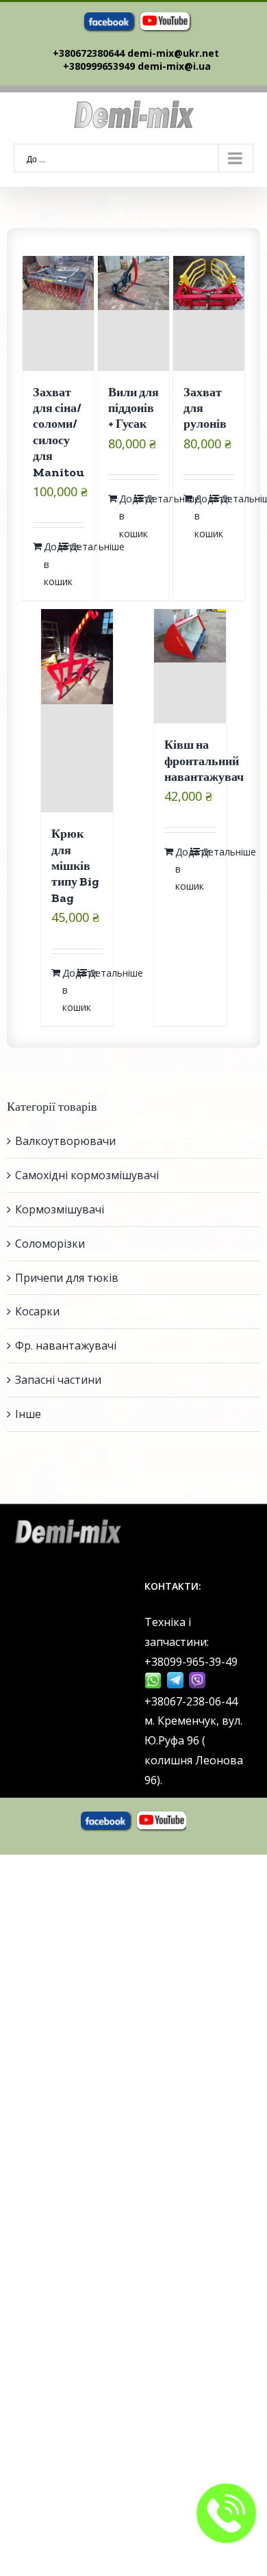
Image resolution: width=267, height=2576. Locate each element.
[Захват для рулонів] (209, 313)
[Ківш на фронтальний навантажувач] (190, 666)
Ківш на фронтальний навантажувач (204, 761)
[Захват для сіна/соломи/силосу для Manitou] (59, 313)
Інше (28, 1414)
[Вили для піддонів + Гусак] (134, 313)
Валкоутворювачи (65, 1141)
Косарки (37, 1311)
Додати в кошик (51, 564)
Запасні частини (58, 1380)
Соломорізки (50, 1244)
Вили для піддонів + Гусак (133, 408)
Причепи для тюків (67, 1278)
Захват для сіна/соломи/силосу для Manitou (59, 432)
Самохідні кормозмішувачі (87, 1175)
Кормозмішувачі (60, 1209)
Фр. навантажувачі (66, 1345)
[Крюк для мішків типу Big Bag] (77, 711)
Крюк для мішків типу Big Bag (75, 866)
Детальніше (77, 546)
